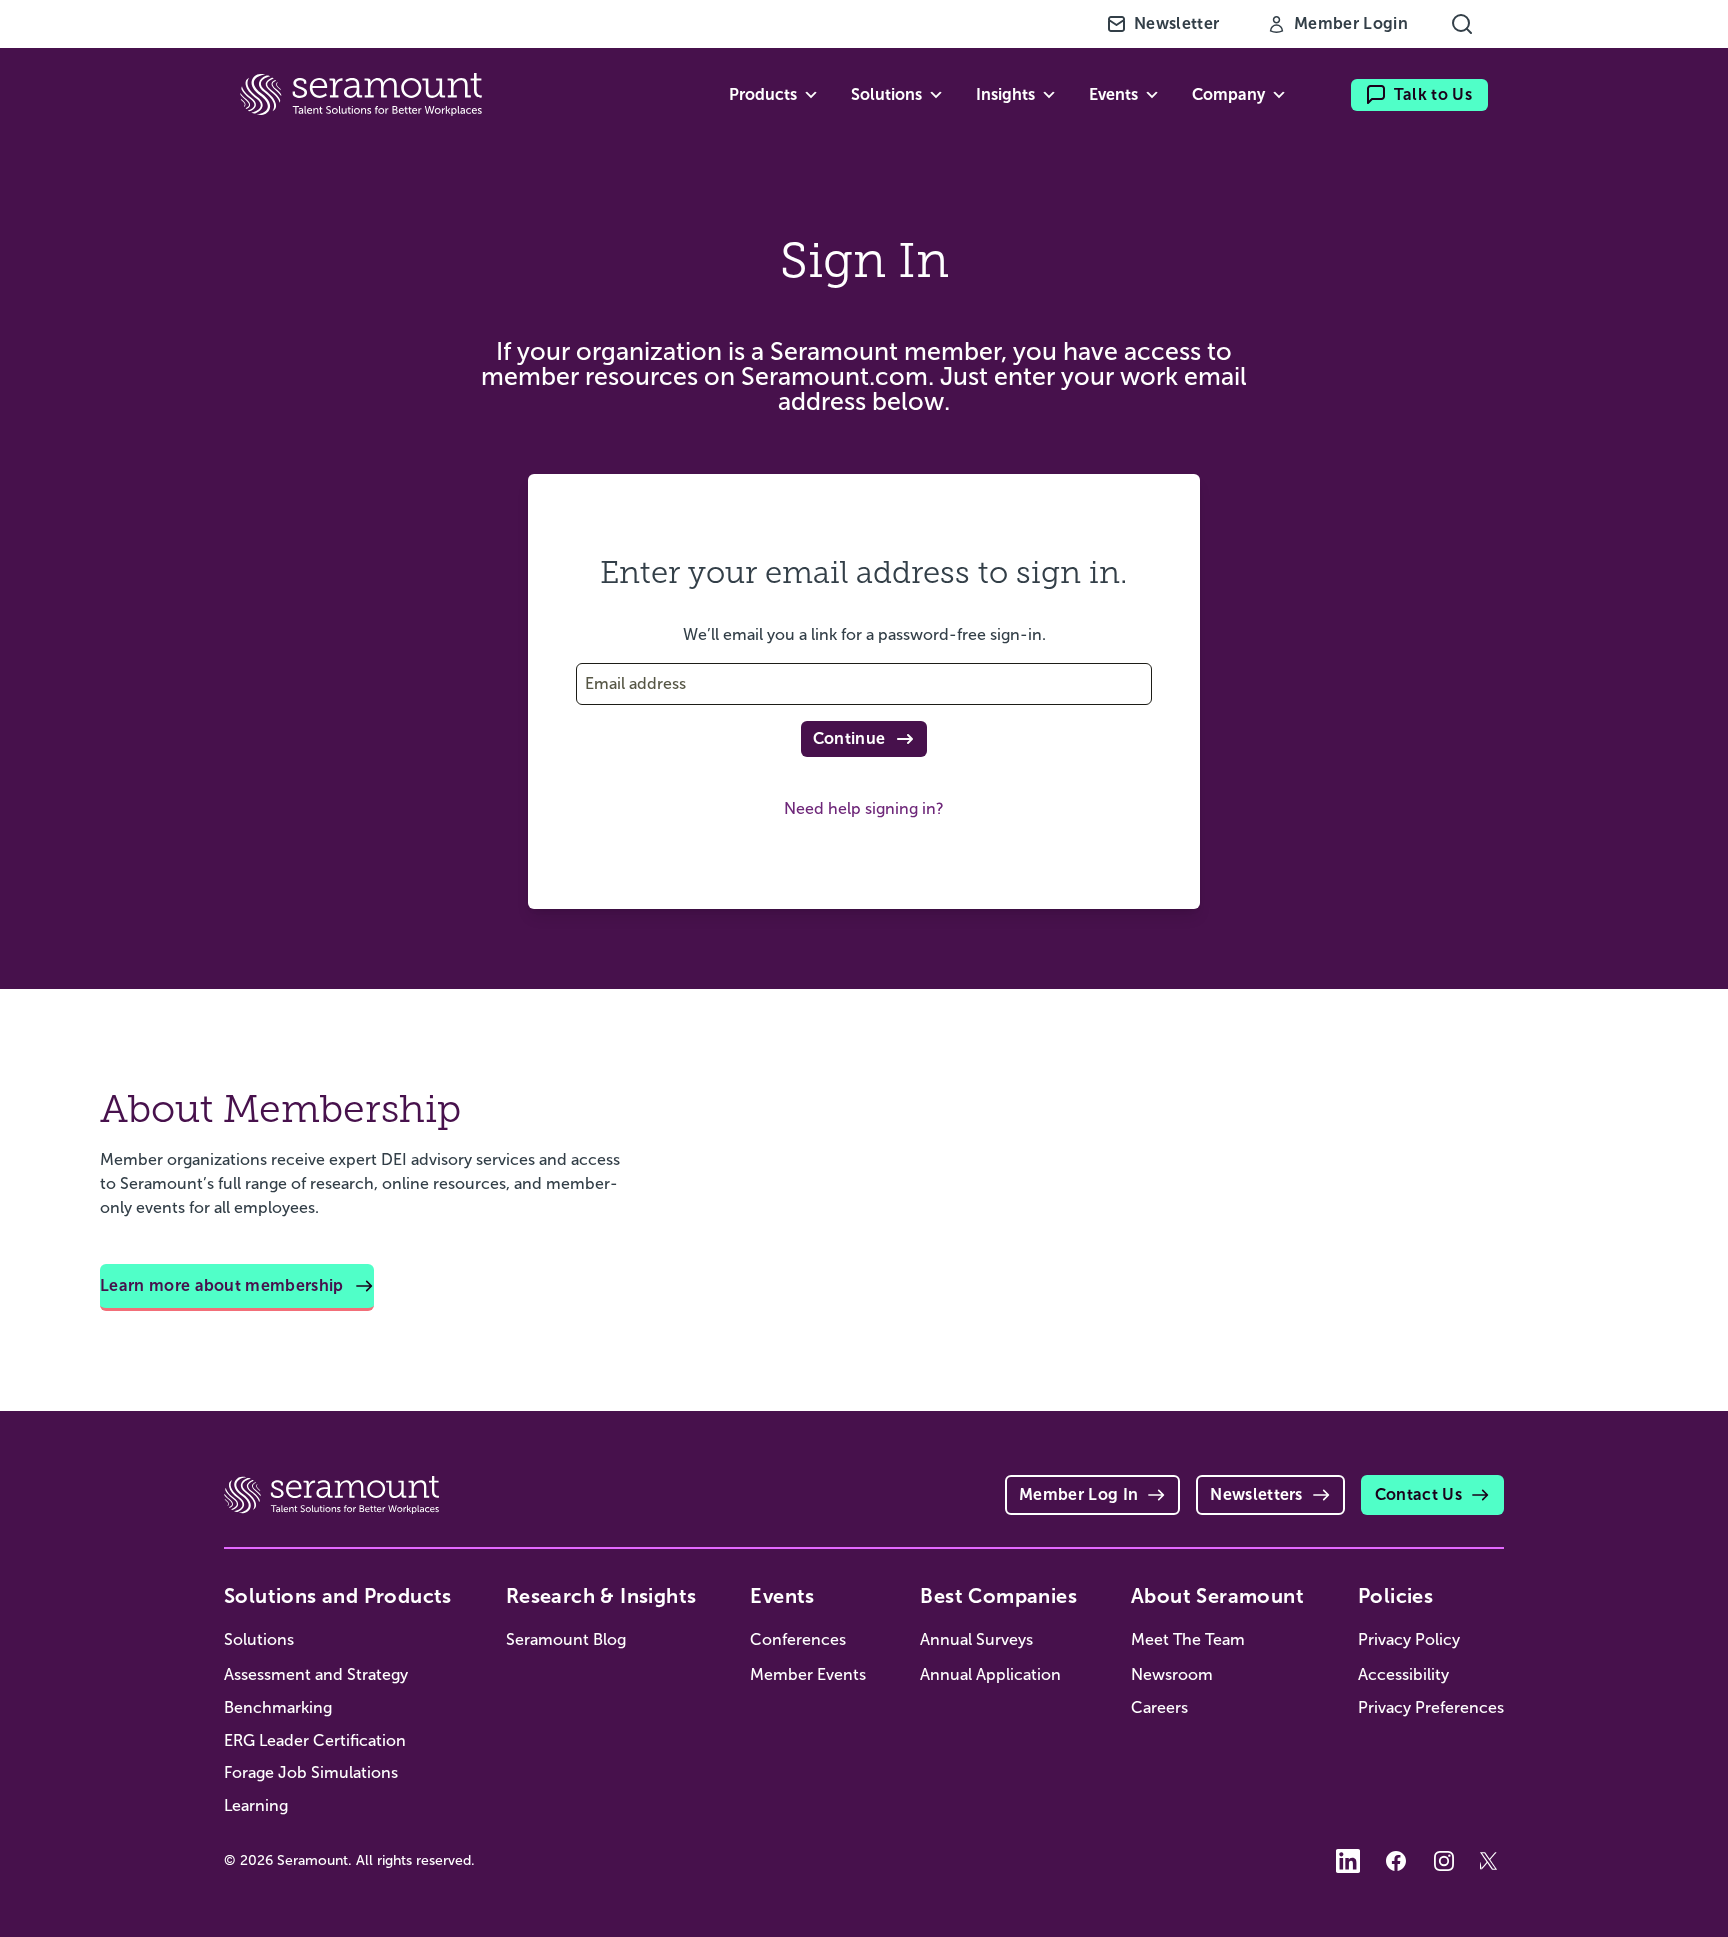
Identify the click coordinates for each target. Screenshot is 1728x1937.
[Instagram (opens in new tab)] (1444, 1861)
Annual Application (990, 1674)
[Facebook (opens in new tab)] (1396, 1861)
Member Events (808, 1674)
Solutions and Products (338, 1596)
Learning (256, 1805)
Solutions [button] (886, 94)
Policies (1395, 1596)
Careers (1159, 1707)
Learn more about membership (222, 1285)
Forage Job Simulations (311, 1772)
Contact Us (1418, 1494)
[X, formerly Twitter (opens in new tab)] (1492, 1861)
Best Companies (998, 1596)
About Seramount (1217, 1596)
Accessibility (1403, 1674)
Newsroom (1172, 1674)
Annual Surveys (976, 1639)
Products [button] (763, 94)
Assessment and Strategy (316, 1674)
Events (782, 1596)
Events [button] (1113, 94)
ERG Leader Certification (315, 1740)
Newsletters (1256, 1494)
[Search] (1462, 24)
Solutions (259, 1639)
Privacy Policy (1409, 1639)
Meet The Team (1188, 1639)
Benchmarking (278, 1707)
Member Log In (1078, 1494)
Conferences (798, 1639)
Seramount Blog (566, 1639)
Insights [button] (1005, 94)
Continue (849, 738)
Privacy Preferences (1431, 1707)
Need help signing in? (864, 808)
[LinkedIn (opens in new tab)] (1348, 1861)
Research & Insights (601, 1596)
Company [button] (1228, 94)
